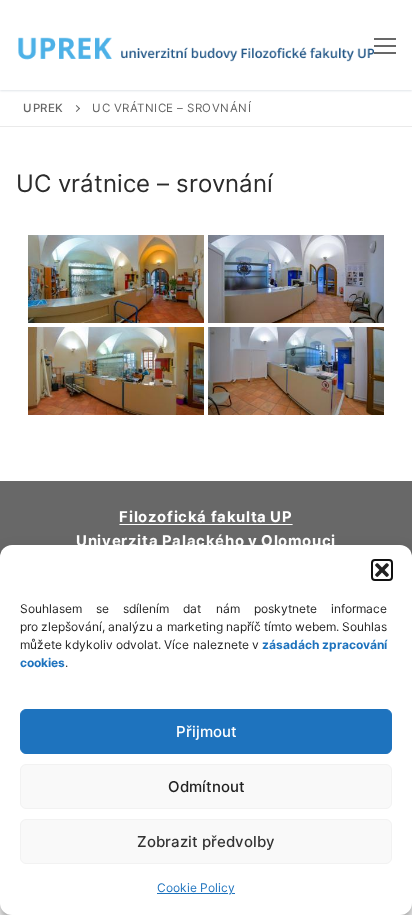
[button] (382, 570)
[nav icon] (385, 45)
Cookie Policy (196, 887)
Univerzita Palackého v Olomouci (206, 541)
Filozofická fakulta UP (205, 517)
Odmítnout (206, 786)
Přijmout (206, 731)
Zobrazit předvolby (206, 841)
